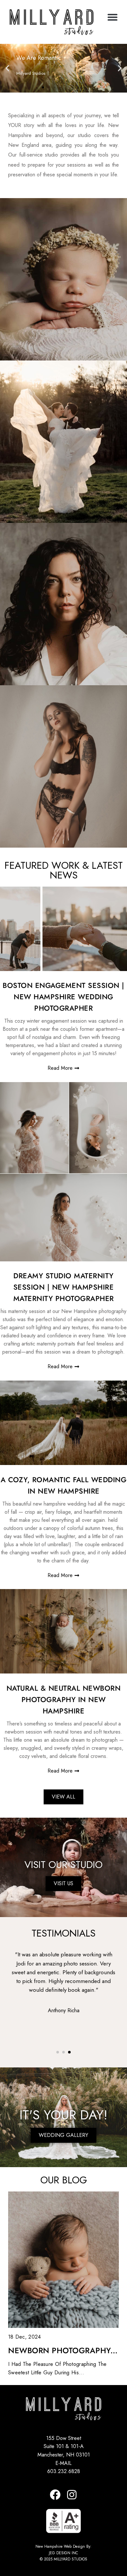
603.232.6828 (64, 2471)
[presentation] (24, 2001)
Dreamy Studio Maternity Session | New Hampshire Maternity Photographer (64, 1287)
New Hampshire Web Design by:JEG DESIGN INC (63, 2550)
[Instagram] (72, 2495)
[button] (113, 17)
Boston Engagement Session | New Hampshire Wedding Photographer (63, 997)
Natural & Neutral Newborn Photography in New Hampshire (64, 1699)
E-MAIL (63, 2463)
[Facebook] (55, 2495)
